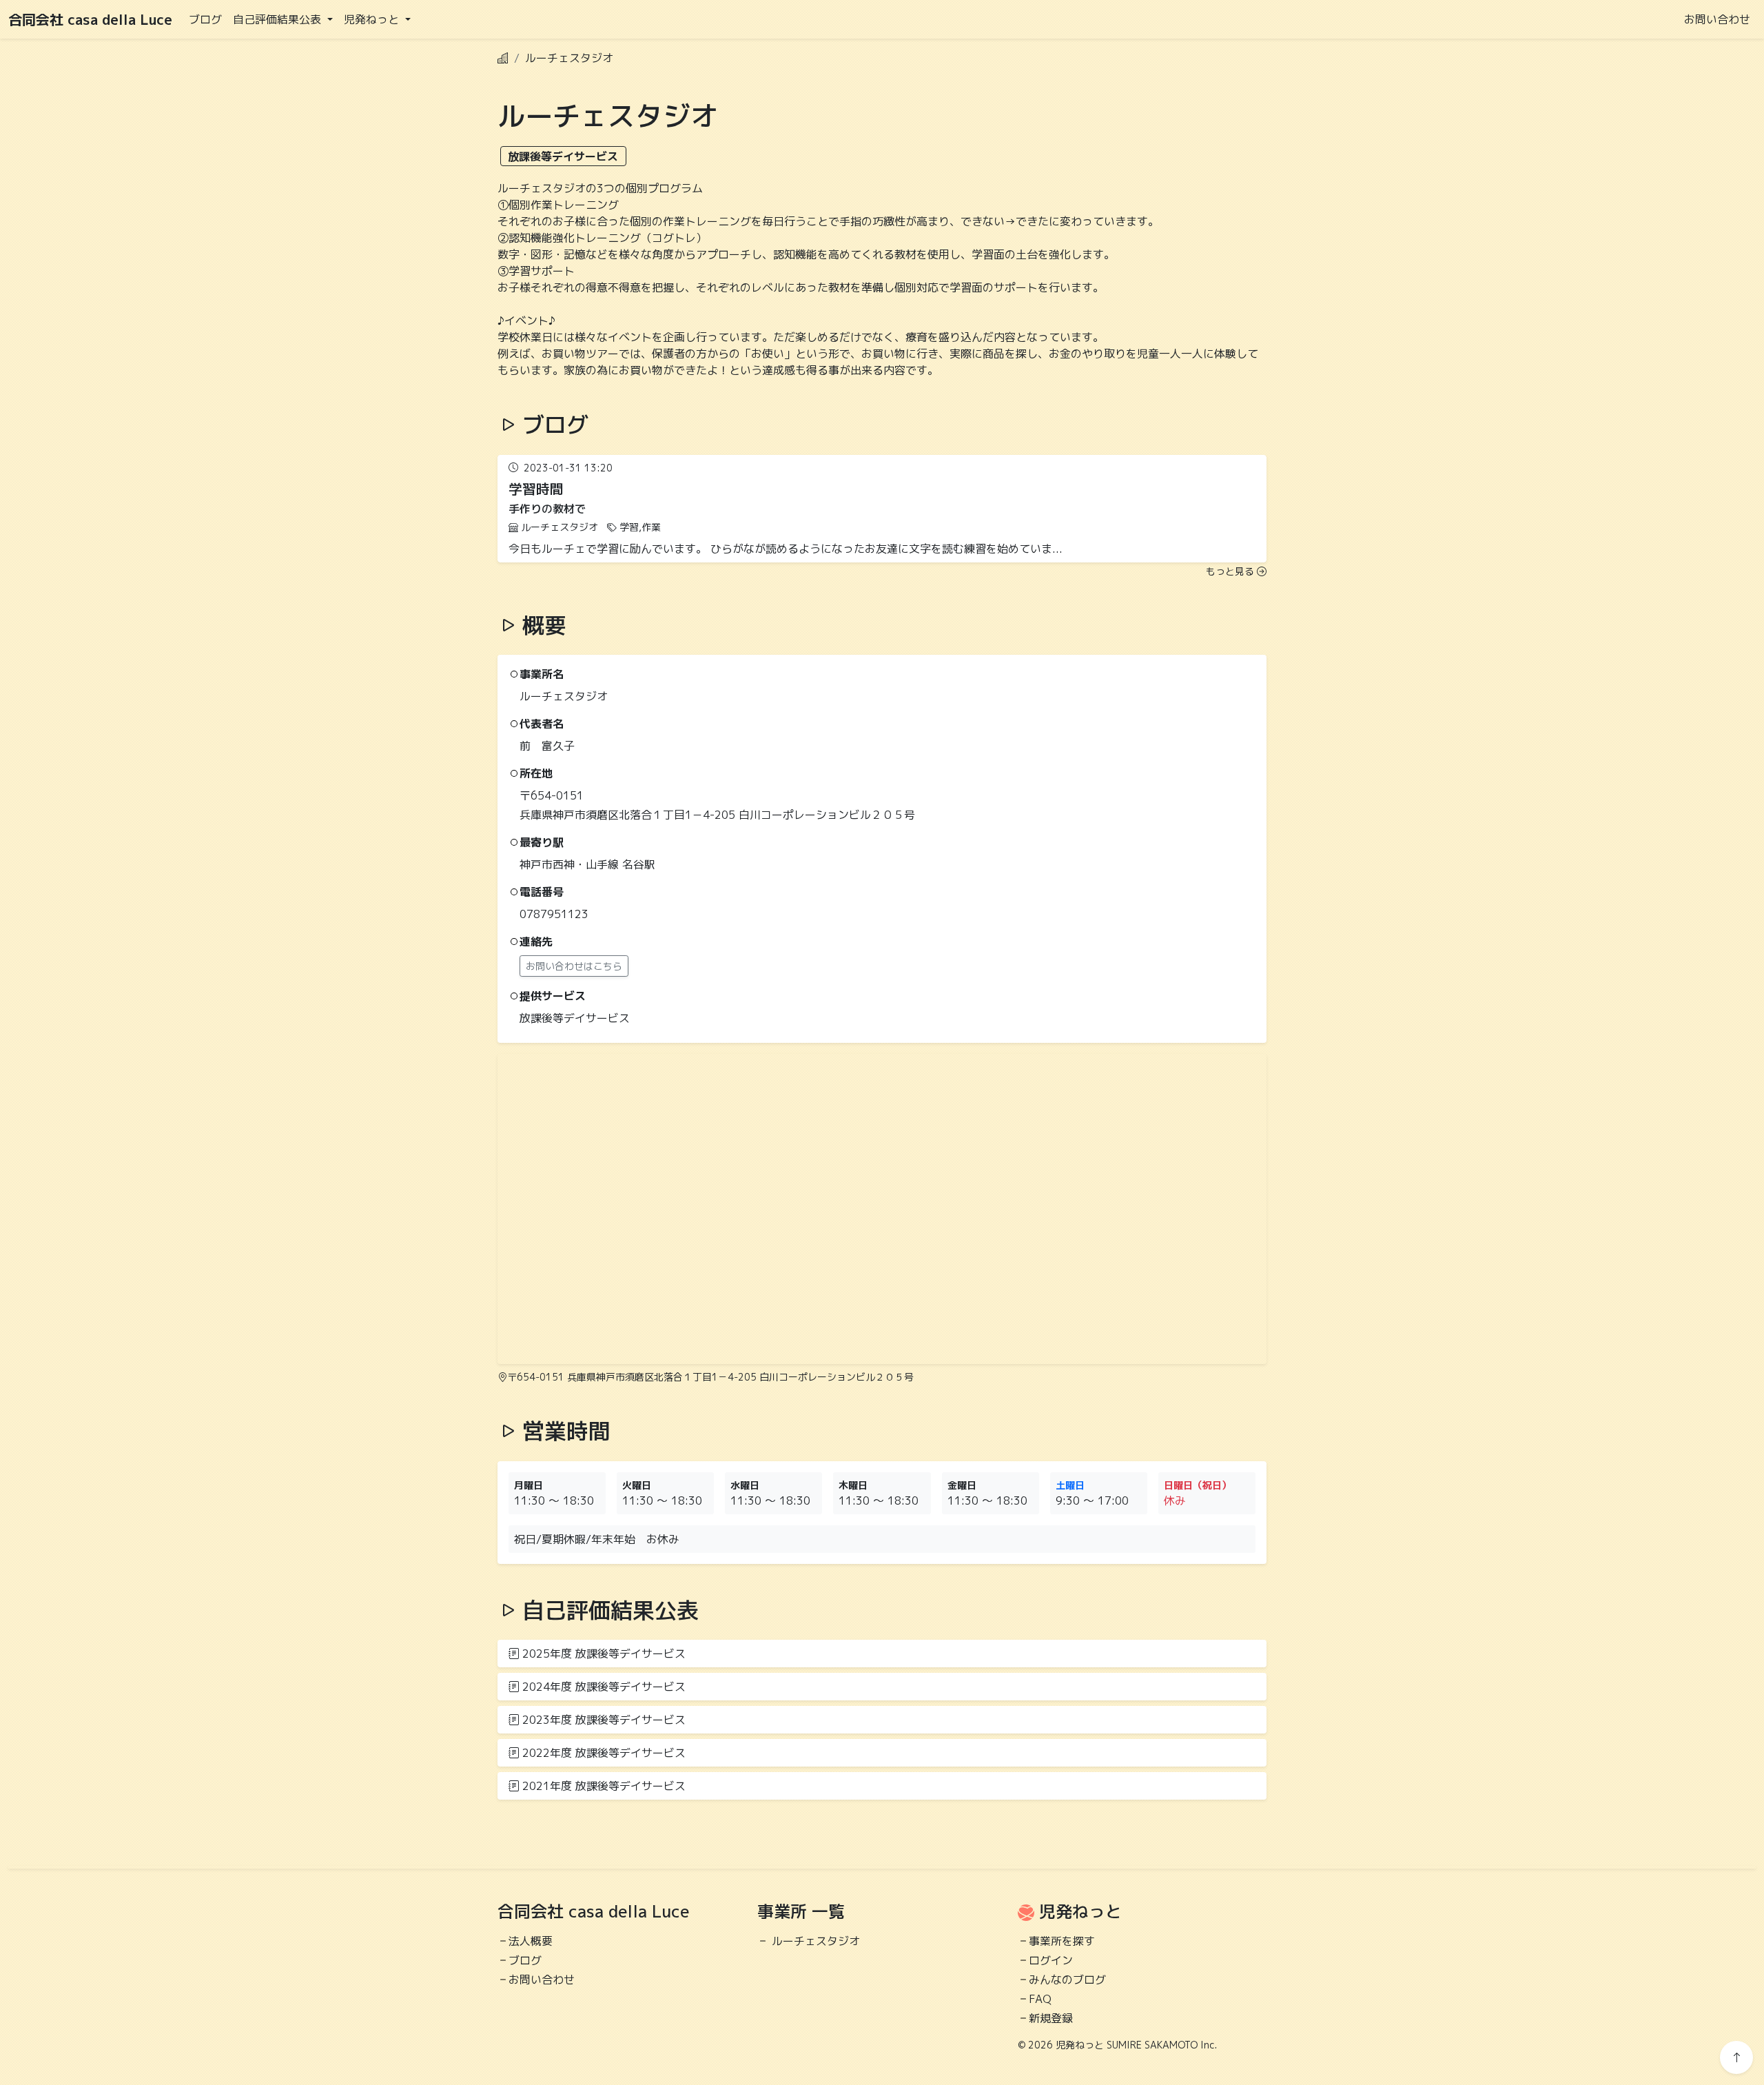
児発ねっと (1080, 1911)
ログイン (1051, 1960)
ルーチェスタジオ (816, 1941)
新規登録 (1051, 2018)
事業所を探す (1062, 1941)
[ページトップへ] (1736, 2057)
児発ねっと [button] (373, 19)
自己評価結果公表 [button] (279, 19)
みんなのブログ (1067, 1980)
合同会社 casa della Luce (90, 19)
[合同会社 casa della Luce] (503, 58)
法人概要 (531, 1941)
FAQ (1040, 1999)
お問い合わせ (1717, 19)
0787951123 (554, 914)
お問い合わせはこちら (574, 966)
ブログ (205, 19)
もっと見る (1230, 571)
